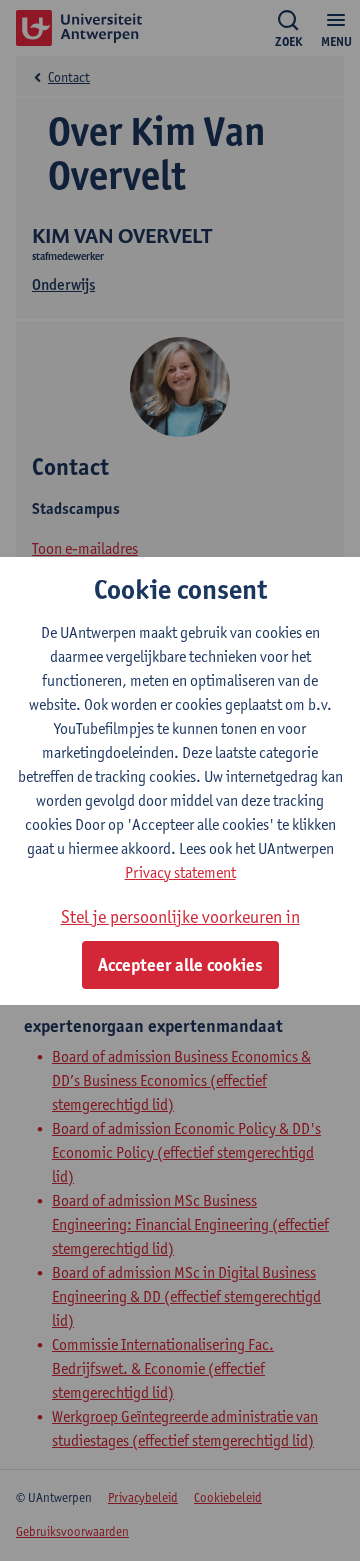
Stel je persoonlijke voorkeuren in (180, 916)
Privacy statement (180, 872)
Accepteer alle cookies (180, 965)
